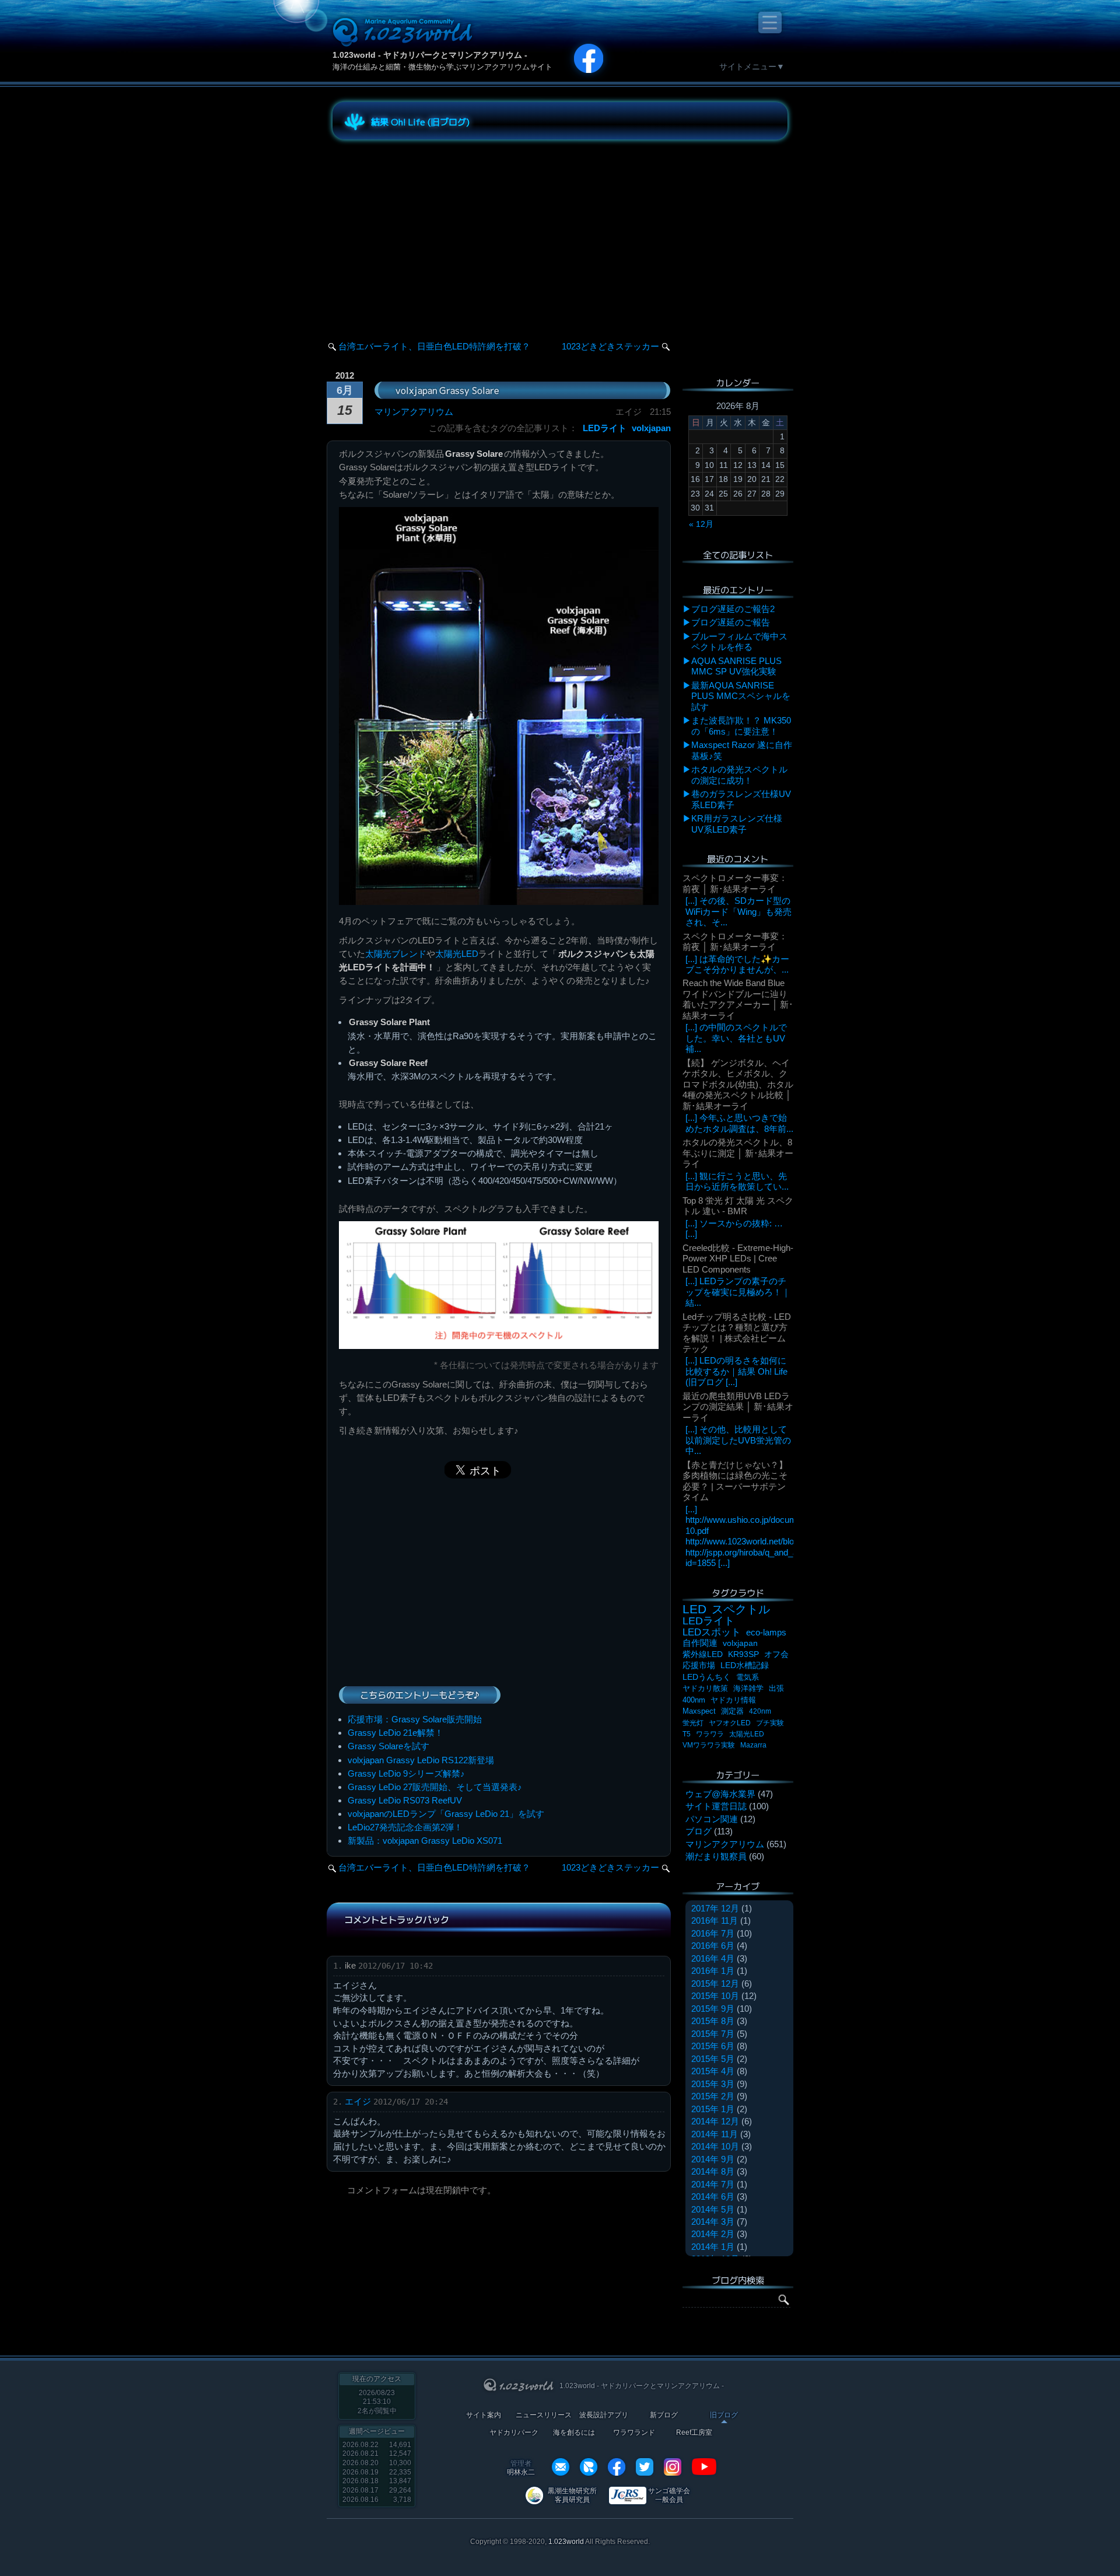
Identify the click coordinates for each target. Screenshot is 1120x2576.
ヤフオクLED (730, 1723)
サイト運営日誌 (716, 1806)
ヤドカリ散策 (705, 1688)
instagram (673, 2467)
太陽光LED (457, 954)
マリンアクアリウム (414, 412)
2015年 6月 (713, 2046)
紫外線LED (703, 1654)
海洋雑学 (748, 1688)
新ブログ (664, 2415)
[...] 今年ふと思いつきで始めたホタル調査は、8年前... (739, 1123)
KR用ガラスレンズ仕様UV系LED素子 (737, 824)
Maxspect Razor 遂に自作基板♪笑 (742, 750)
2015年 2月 (713, 2096)
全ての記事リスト (738, 555)
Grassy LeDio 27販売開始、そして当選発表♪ (435, 1787)
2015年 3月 (713, 2084)
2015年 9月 (713, 2009)
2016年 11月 (715, 1920)
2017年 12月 (715, 1908)
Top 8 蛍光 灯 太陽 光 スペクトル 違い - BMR (738, 1206)
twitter (645, 2467)
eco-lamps (766, 1632)
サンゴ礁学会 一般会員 (669, 2495)
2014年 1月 (713, 2247)
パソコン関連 (712, 1819)
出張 (776, 1688)
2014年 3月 (713, 2222)
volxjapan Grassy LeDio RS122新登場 (421, 1760)
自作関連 (700, 1643)
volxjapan (651, 428)
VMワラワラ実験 (709, 1745)
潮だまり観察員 (716, 1856)
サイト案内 (484, 2415)
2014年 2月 (713, 2234)
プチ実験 (770, 1723)
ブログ (699, 1831)
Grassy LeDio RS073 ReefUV (405, 1800)
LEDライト (605, 428)
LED (694, 1609)
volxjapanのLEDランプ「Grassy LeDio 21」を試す (446, 1814)
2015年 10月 (715, 1996)
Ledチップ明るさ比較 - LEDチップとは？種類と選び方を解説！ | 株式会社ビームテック (737, 1333)
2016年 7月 (713, 1933)
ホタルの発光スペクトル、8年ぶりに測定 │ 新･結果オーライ (738, 1153)
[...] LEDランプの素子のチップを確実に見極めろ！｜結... (738, 1292)
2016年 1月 (713, 1971)
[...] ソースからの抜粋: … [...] (734, 1228)
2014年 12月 (715, 2121)
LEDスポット (712, 1632)
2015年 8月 (713, 2021)
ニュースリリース (544, 2415)
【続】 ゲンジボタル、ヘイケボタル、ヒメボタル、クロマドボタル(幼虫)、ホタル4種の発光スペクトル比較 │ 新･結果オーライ (738, 1084)
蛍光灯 (693, 1723)
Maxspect (699, 1711)
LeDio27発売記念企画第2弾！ (405, 1827)
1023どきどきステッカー (610, 346)
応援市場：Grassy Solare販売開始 (415, 1719)
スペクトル (741, 1609)
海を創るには (574, 2433)
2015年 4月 (713, 2071)
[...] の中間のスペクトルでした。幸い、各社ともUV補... (736, 1038)
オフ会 (776, 1654)
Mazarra (753, 1745)
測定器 (732, 1711)
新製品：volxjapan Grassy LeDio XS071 (425, 1841)
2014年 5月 (713, 2209)
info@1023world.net (561, 2467)
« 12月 (701, 524)
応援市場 (699, 1666)
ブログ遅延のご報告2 (733, 609)
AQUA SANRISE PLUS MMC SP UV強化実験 (736, 666)
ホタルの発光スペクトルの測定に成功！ (739, 775)
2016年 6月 (713, 1946)
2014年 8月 (713, 2171)
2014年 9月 (713, 2159)
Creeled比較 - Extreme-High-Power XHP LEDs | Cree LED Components (738, 1259)
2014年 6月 (713, 2196)
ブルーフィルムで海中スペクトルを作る (739, 642)
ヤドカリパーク (514, 2433)
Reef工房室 (694, 2433)
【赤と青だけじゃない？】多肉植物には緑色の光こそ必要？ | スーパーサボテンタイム (735, 1481)
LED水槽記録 (745, 1666)
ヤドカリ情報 (733, 1700)
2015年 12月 (715, 1983)
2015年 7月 (713, 2034)
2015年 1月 (713, 2109)
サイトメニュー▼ (752, 67)
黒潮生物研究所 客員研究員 (572, 2495)
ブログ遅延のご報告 (731, 622)
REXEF (589, 2467)
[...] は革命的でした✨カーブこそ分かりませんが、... (737, 964)
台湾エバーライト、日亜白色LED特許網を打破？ (434, 346)
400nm (694, 1700)
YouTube (704, 2467)
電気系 (748, 1677)
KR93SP (743, 1654)
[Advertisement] (437, 230)
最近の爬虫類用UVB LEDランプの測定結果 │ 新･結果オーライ (738, 1407)
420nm (760, 1711)
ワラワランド (634, 2433)
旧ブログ (724, 2415)
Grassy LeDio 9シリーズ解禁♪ (406, 1773)
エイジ (358, 2101)
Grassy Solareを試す (388, 1746)
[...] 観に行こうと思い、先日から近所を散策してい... (737, 1181)
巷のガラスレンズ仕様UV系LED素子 (741, 799)
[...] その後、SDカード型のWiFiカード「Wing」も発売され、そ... (738, 911)
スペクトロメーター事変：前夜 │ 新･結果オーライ (735, 883)
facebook (617, 2467)
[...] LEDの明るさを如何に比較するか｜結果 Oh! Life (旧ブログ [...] (736, 1371)
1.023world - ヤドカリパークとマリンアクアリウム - (430, 55)
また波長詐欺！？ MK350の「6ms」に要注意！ (741, 726)
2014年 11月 (715, 2134)
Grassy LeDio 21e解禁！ (395, 1733)
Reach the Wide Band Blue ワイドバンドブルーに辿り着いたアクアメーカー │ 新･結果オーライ (738, 999)
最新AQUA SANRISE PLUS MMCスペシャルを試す (741, 696)
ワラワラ (710, 1734)
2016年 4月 (713, 1958)
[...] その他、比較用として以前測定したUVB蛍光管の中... (738, 1440)
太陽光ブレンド (396, 954)
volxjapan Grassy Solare (447, 390)
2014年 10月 (715, 2146)
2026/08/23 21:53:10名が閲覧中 (377, 2402)
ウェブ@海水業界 (720, 1794)
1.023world (566, 2542)
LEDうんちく (707, 1677)
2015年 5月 (713, 2059)
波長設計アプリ (604, 2415)
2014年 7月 (713, 2184)
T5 (687, 1734)
